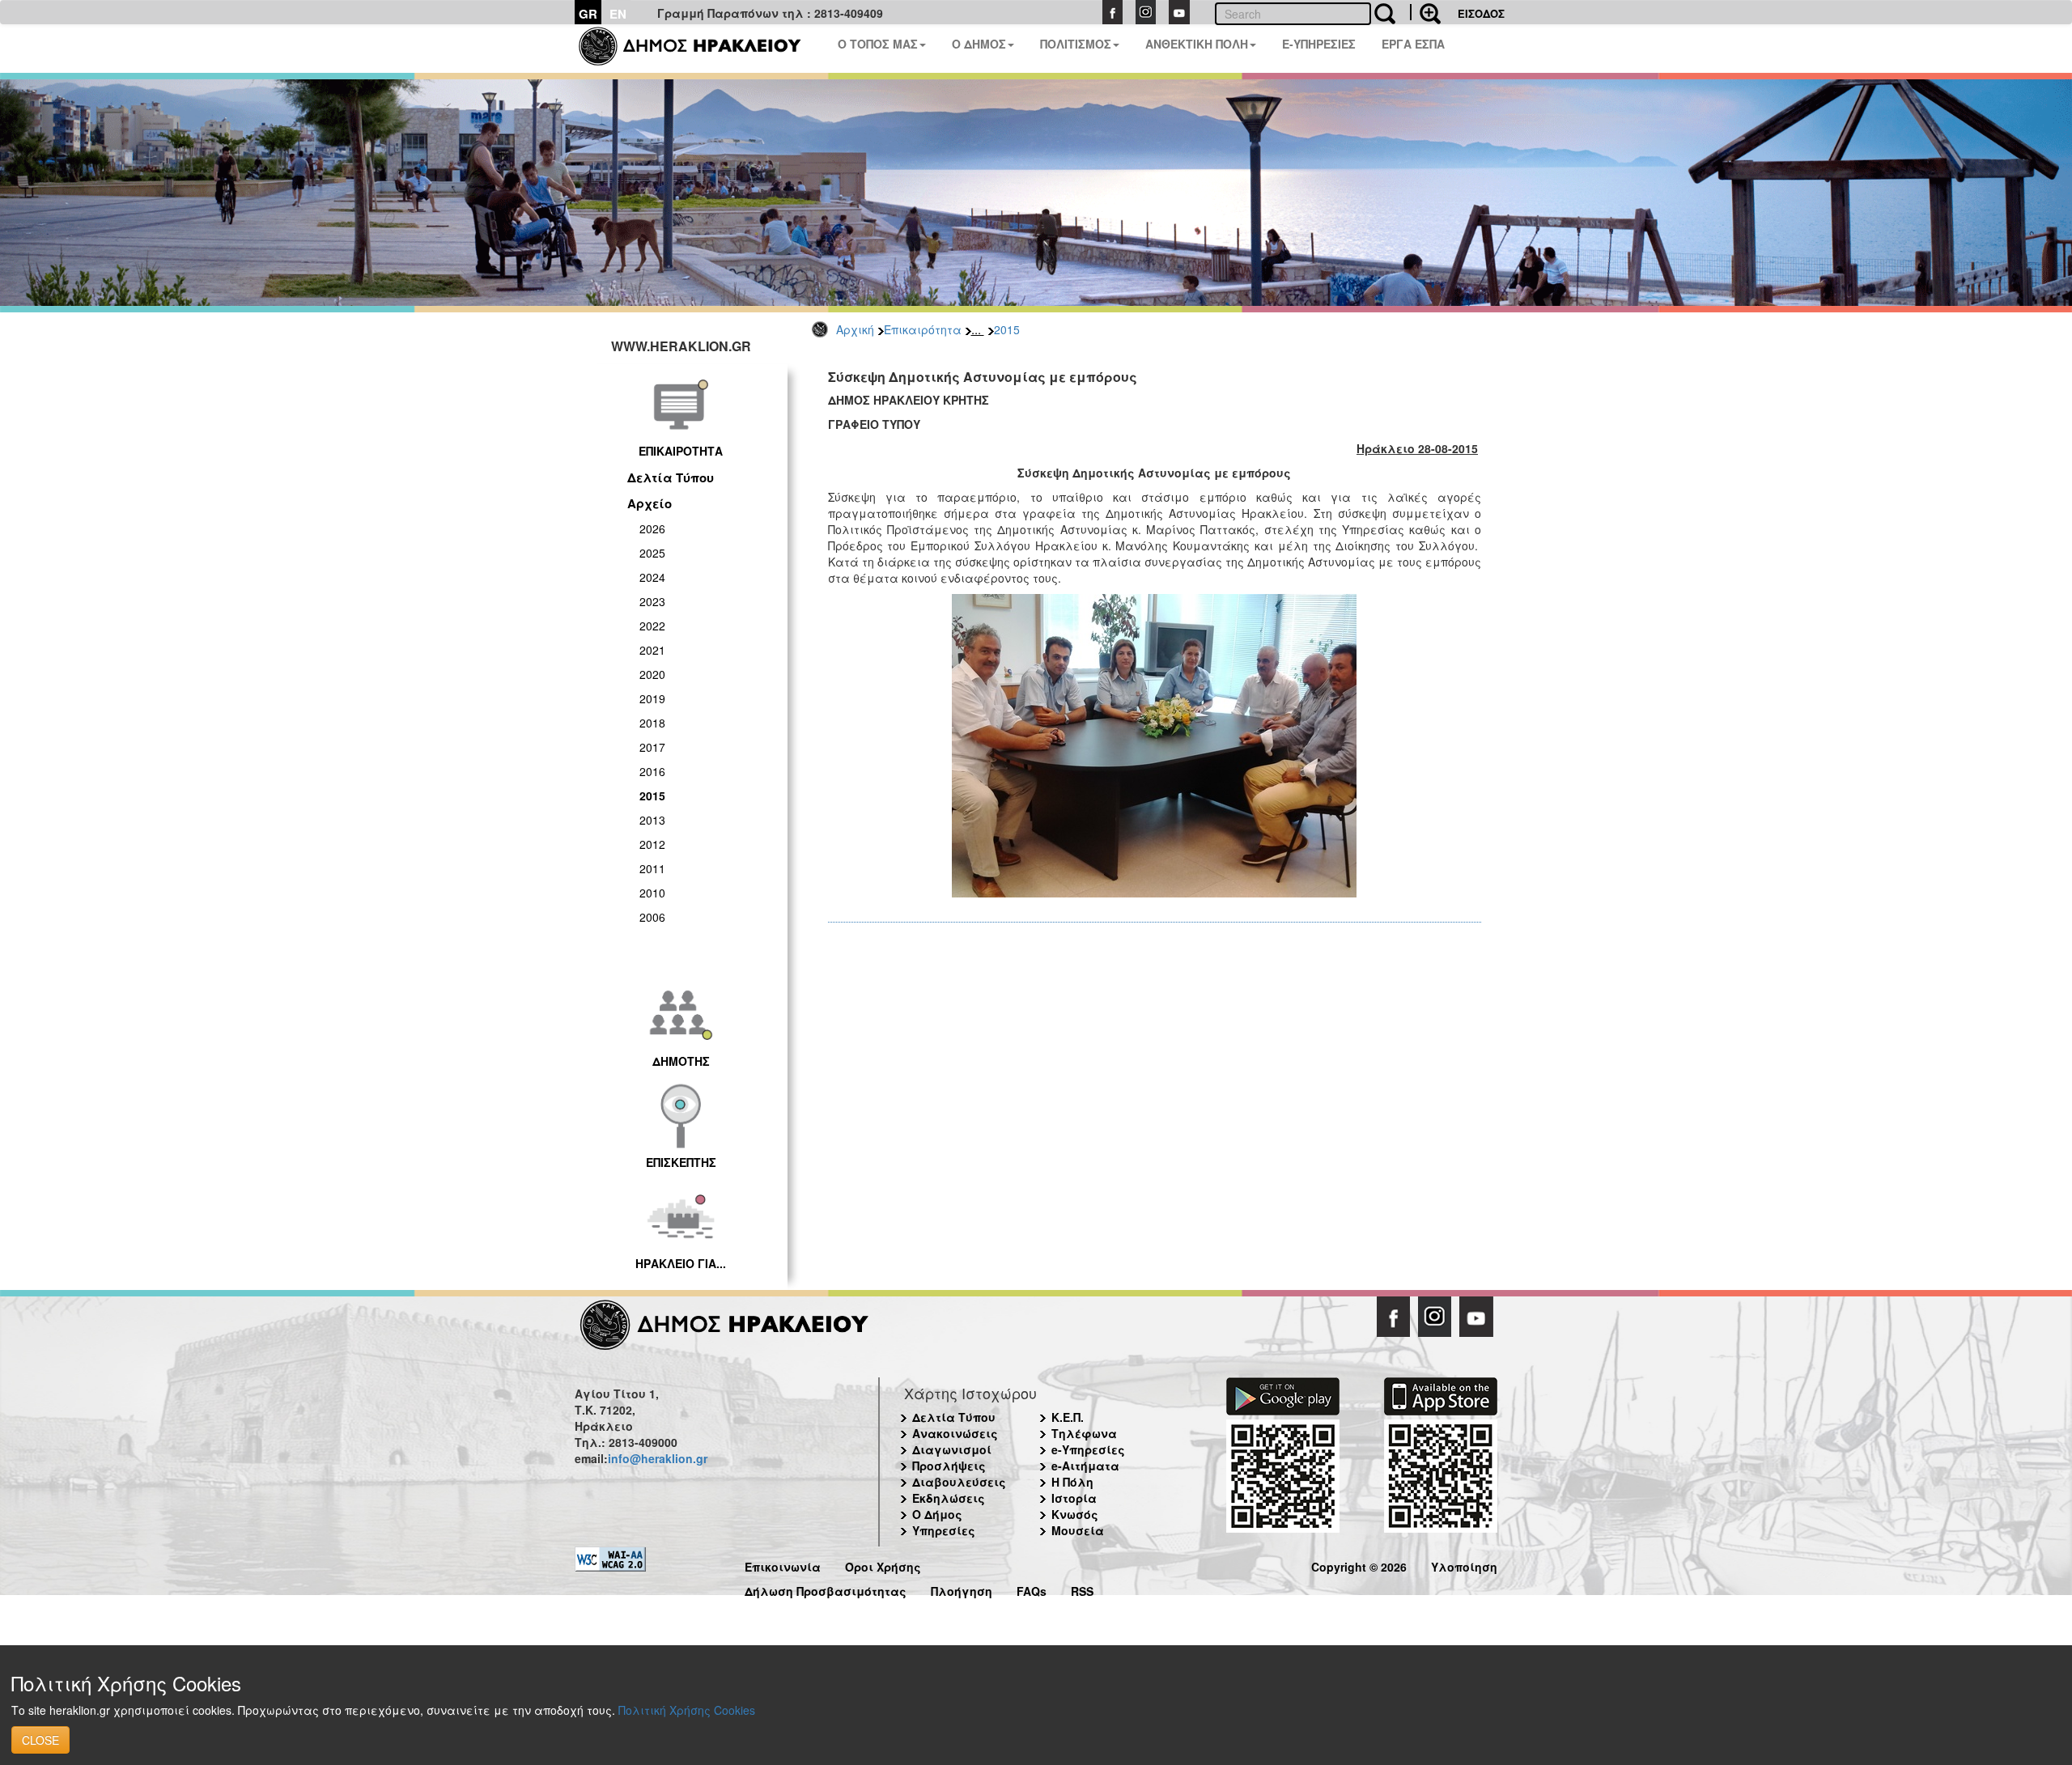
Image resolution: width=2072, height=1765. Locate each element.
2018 (652, 723)
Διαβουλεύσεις (959, 1482)
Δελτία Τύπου (671, 477)
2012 (652, 844)
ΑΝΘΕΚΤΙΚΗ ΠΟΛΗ (1197, 44)
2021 (652, 650)
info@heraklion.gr (658, 1458)
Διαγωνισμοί (952, 1449)
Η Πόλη (1072, 1482)
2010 (652, 893)
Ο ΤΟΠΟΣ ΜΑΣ (878, 44)
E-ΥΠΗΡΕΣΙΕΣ (1319, 44)
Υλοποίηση (1464, 1565)
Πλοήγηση (962, 1589)
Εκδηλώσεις (949, 1498)
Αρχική (855, 329)
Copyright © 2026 (1359, 1565)
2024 (652, 577)
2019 (652, 698)
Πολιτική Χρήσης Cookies (687, 1710)
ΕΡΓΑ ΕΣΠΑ (1413, 44)
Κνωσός (1075, 1514)
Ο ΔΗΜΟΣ (979, 44)
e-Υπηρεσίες (1088, 1449)
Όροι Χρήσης (883, 1565)
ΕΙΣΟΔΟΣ (1481, 13)
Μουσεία (1078, 1530)
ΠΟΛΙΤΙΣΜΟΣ (1076, 44)
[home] (700, 49)
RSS (1082, 1589)
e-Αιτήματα (1085, 1466)
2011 (652, 868)
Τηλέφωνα (1084, 1433)
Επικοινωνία (783, 1565)
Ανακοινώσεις (955, 1433)
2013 (652, 820)
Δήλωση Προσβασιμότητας (826, 1589)
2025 (652, 553)
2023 (652, 601)
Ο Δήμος (937, 1514)
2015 (1007, 329)
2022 (652, 626)
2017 (652, 747)
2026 (652, 528)
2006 (652, 917)
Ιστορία (1074, 1498)
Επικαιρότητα (923, 329)
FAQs (1032, 1589)
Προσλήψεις (949, 1466)
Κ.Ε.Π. (1068, 1417)
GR (588, 14)
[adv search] (1425, 12)
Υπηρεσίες (944, 1530)
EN (618, 14)
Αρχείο (650, 503)
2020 (652, 674)
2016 (652, 771)
